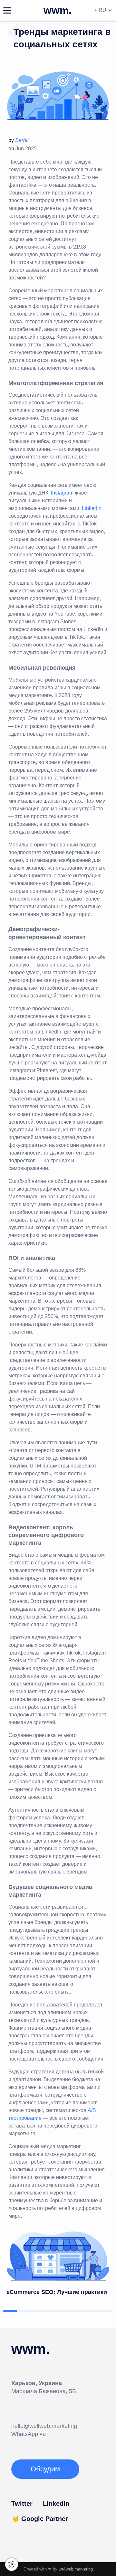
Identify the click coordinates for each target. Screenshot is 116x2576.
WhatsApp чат (30, 2434)
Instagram (62, 493)
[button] (10, 2311)
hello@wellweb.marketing (44, 2426)
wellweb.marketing (76, 2569)
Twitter (22, 2504)
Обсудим (45, 2469)
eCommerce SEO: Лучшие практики (57, 2292)
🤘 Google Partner (40, 2519)
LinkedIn (92, 508)
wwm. (58, 10)
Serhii (22, 140)
